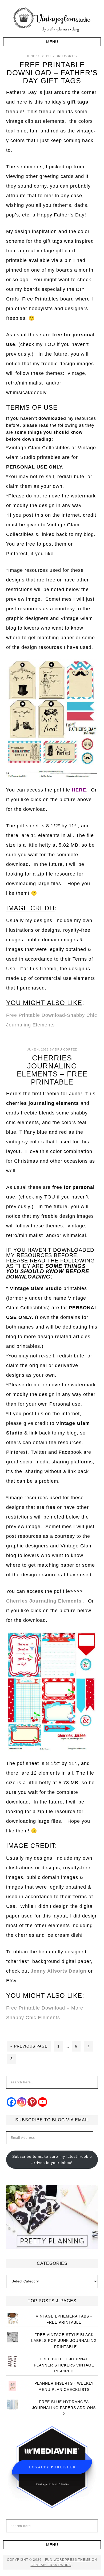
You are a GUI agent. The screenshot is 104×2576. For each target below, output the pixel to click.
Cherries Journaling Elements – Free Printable (52, 1070)
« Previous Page (29, 2046)
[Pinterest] (32, 2102)
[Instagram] (22, 2102)
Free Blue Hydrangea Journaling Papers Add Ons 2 (64, 2408)
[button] (52, 42)
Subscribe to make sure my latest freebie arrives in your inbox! (52, 2160)
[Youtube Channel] (43, 2102)
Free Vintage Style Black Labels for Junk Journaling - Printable (64, 2341)
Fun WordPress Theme (68, 2560)
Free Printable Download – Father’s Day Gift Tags (52, 73)
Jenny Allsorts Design (59, 1971)
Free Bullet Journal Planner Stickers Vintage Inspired (64, 2365)
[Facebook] (11, 2102)
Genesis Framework (51, 2565)
